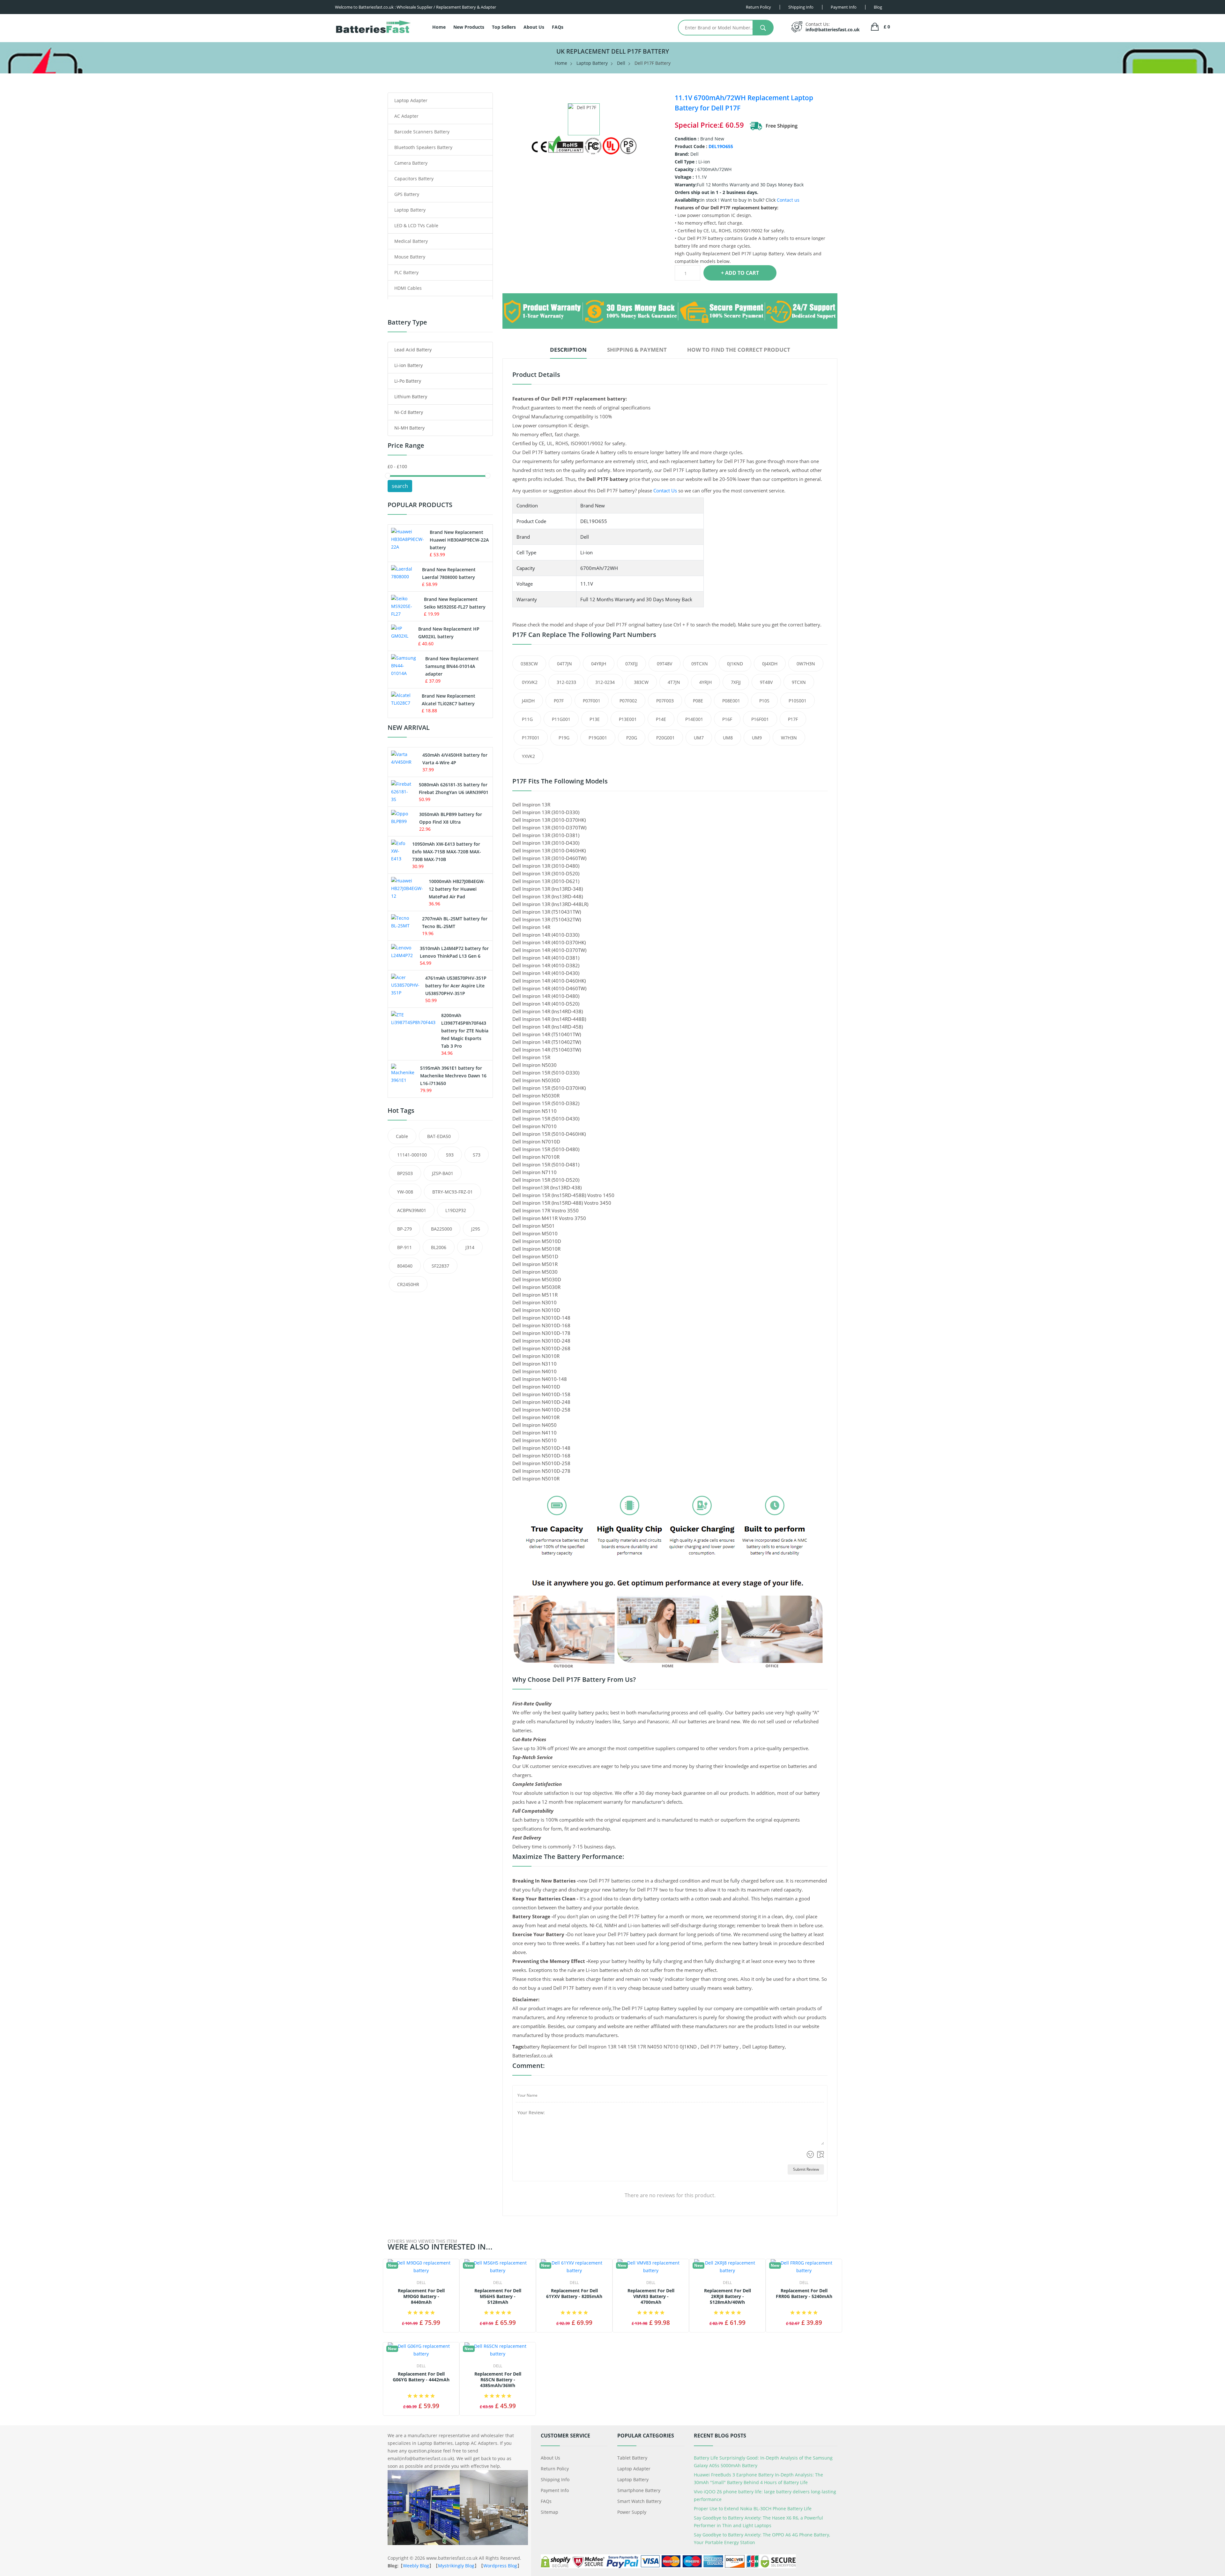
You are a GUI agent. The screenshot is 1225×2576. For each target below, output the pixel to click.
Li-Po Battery (408, 381)
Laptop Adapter (411, 100)
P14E (661, 719)
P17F (793, 719)
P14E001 (694, 719)
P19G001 (598, 738)
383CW (641, 682)
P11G (527, 719)
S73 (477, 1155)
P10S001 (798, 701)
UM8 (728, 738)
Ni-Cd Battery (409, 412)
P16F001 (760, 719)
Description (568, 350)
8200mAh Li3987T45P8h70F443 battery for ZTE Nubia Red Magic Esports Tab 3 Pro (465, 1031)
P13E (595, 719)
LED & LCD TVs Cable (416, 225)
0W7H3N (806, 664)
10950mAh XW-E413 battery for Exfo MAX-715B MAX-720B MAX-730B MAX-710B (447, 852)
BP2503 (405, 1173)
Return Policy (555, 2469)
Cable (402, 1136)
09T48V (664, 664)
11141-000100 (412, 1155)
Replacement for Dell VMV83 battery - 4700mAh (651, 2296)
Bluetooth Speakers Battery (423, 147)
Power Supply (632, 2512)
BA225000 (442, 1229)
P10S (764, 701)
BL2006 (439, 1247)
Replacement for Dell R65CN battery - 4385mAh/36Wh (498, 2380)
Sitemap (549, 2512)
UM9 (757, 738)
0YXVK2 (530, 682)
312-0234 (605, 682)
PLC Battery (406, 272)
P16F (727, 719)
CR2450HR (408, 1284)
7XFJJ (736, 682)
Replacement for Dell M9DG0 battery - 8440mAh (421, 2296)
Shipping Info (555, 2479)
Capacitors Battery (414, 179)
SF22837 (440, 1266)
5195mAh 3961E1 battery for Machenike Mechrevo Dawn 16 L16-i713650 (453, 1076)
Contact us (788, 200)
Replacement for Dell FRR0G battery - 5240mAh (804, 2294)
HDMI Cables (408, 288)
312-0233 (566, 682)
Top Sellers (504, 27)
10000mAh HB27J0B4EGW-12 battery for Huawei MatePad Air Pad (457, 889)
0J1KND (735, 664)
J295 (476, 1229)
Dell (621, 63)
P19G (564, 738)
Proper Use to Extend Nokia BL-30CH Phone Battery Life (753, 2509)
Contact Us (665, 490)
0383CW (529, 664)
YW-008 (405, 1192)
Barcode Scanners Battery (422, 132)
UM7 (699, 738)
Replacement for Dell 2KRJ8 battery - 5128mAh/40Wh (728, 2296)
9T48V (766, 682)
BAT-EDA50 (439, 1136)
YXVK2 (528, 756)
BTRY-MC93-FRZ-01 (453, 1192)
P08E (698, 701)
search (400, 486)
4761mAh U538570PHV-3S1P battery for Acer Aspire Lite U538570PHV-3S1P (456, 986)
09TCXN (700, 664)
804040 (405, 1266)
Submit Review (806, 2169)
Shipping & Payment (637, 350)
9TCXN (799, 682)
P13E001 (628, 719)
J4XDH (528, 701)
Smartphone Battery (639, 2490)
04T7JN (564, 664)
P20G (632, 738)
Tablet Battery (632, 2458)
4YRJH (705, 682)
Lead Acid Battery (413, 350)
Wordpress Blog (500, 2566)
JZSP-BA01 (443, 1173)
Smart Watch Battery (639, 2501)
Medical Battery (411, 241)
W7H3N (789, 738)
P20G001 (665, 738)
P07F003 (665, 701)
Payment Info (555, 2490)
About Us (534, 27)
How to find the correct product (739, 350)
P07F (559, 701)
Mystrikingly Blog (456, 2566)
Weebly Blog (416, 2566)
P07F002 (628, 701)
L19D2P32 (456, 1210)
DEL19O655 (721, 146)
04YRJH (599, 664)
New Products (469, 27)
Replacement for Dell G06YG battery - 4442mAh (421, 2377)
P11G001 (561, 719)
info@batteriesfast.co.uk (833, 30)
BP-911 (405, 1247)
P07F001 (592, 701)
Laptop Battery (592, 63)
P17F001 (531, 738)
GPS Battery (407, 194)
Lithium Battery (411, 397)
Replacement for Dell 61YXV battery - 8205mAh (574, 2294)
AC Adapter (406, 116)
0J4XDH (770, 664)
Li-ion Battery (408, 365)
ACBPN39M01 (412, 1210)
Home (439, 27)
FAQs (558, 27)
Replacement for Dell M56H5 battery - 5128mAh (498, 2296)
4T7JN (674, 682)
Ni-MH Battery (409, 428)
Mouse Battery (410, 257)
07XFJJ (631, 664)
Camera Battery (411, 163)
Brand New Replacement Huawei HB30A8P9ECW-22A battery (459, 540)
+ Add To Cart (740, 273)
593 (450, 1155)
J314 (470, 1247)
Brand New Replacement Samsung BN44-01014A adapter (452, 666)
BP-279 (405, 1229)
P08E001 (731, 701)
